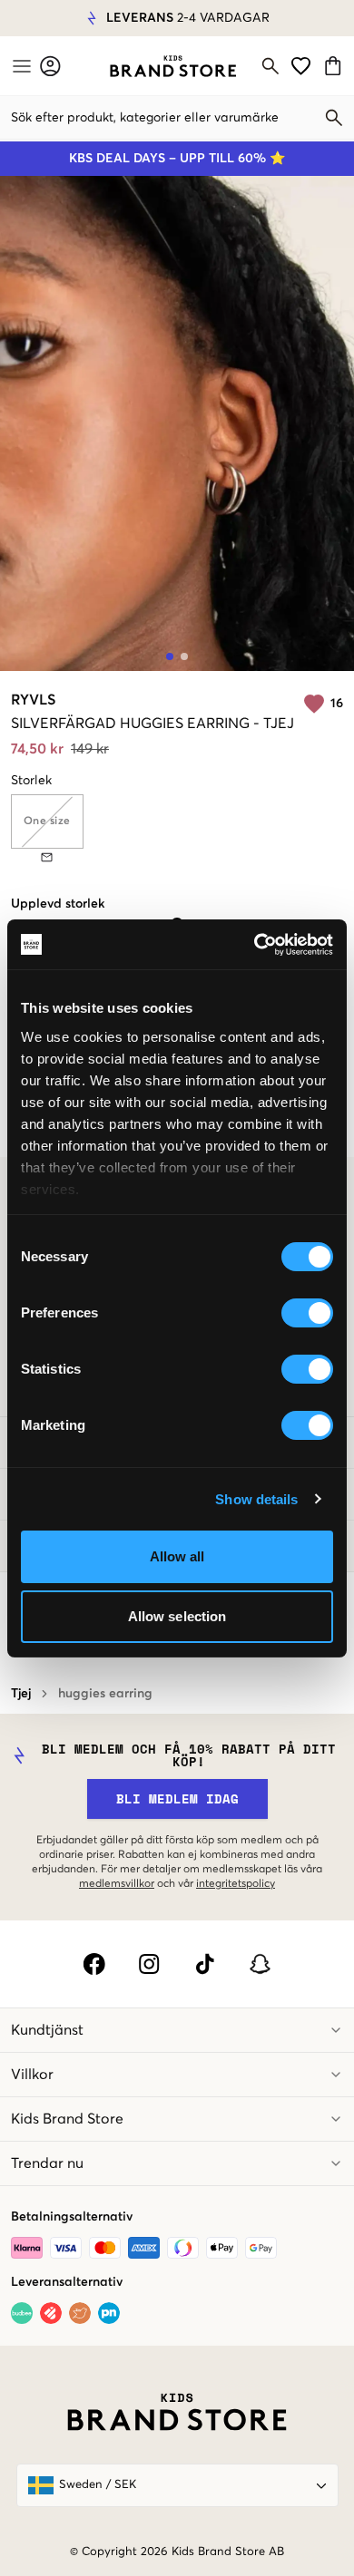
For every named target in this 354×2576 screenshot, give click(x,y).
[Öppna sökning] (270, 66)
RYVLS (33, 700)
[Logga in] (50, 66)
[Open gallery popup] (177, 423)
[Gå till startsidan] (173, 66)
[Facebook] (94, 1964)
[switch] (307, 1313)
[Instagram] (149, 1964)
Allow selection (177, 1616)
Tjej (21, 1694)
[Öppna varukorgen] (335, 66)
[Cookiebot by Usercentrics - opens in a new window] (255, 945)
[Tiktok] (205, 1964)
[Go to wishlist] (301, 66)
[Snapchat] (260, 1964)
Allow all (177, 1556)
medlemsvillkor (117, 1884)
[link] (173, 66)
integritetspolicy (236, 1884)
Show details (256, 1499)
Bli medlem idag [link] (177, 1798)
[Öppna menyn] (20, 66)
